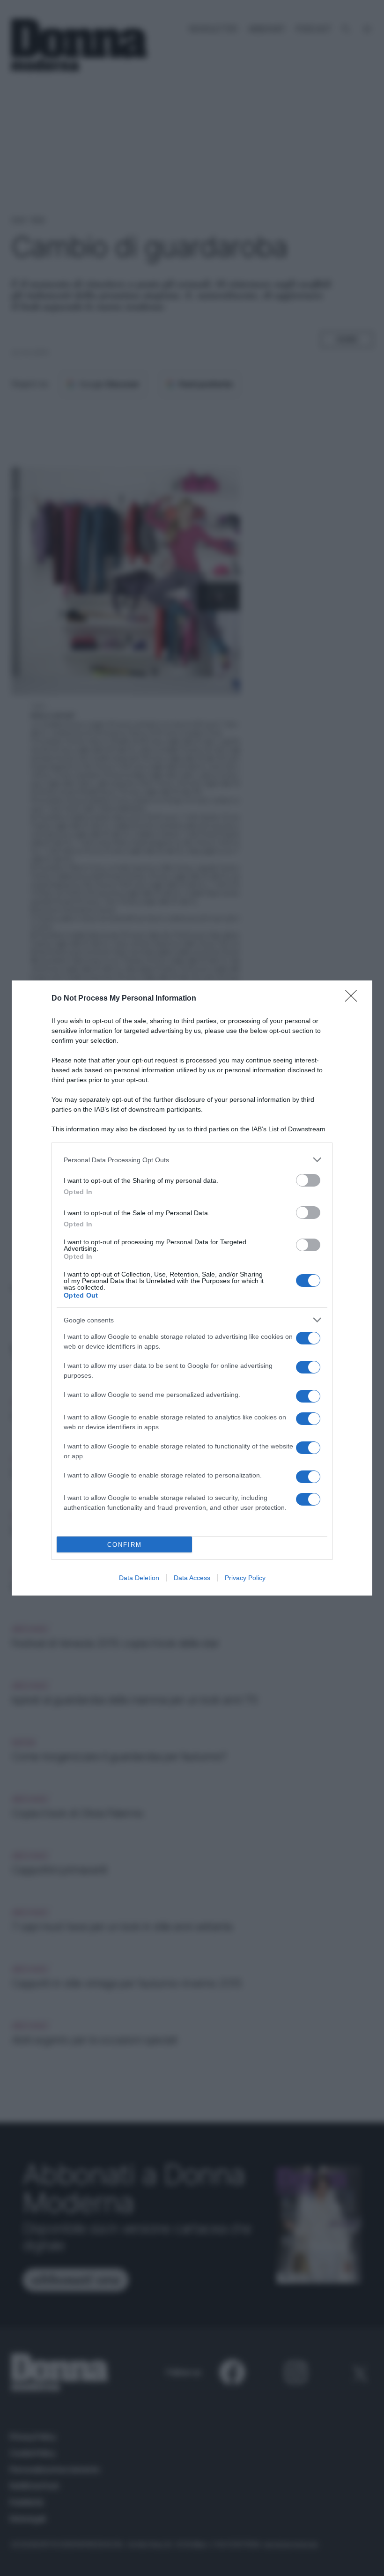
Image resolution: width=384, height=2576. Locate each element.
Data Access (192, 1578)
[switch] (308, 1180)
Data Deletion (139, 1578)
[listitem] (192, 1160)
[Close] (354, 999)
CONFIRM (125, 1545)
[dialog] (192, 1288)
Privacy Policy (245, 1578)
